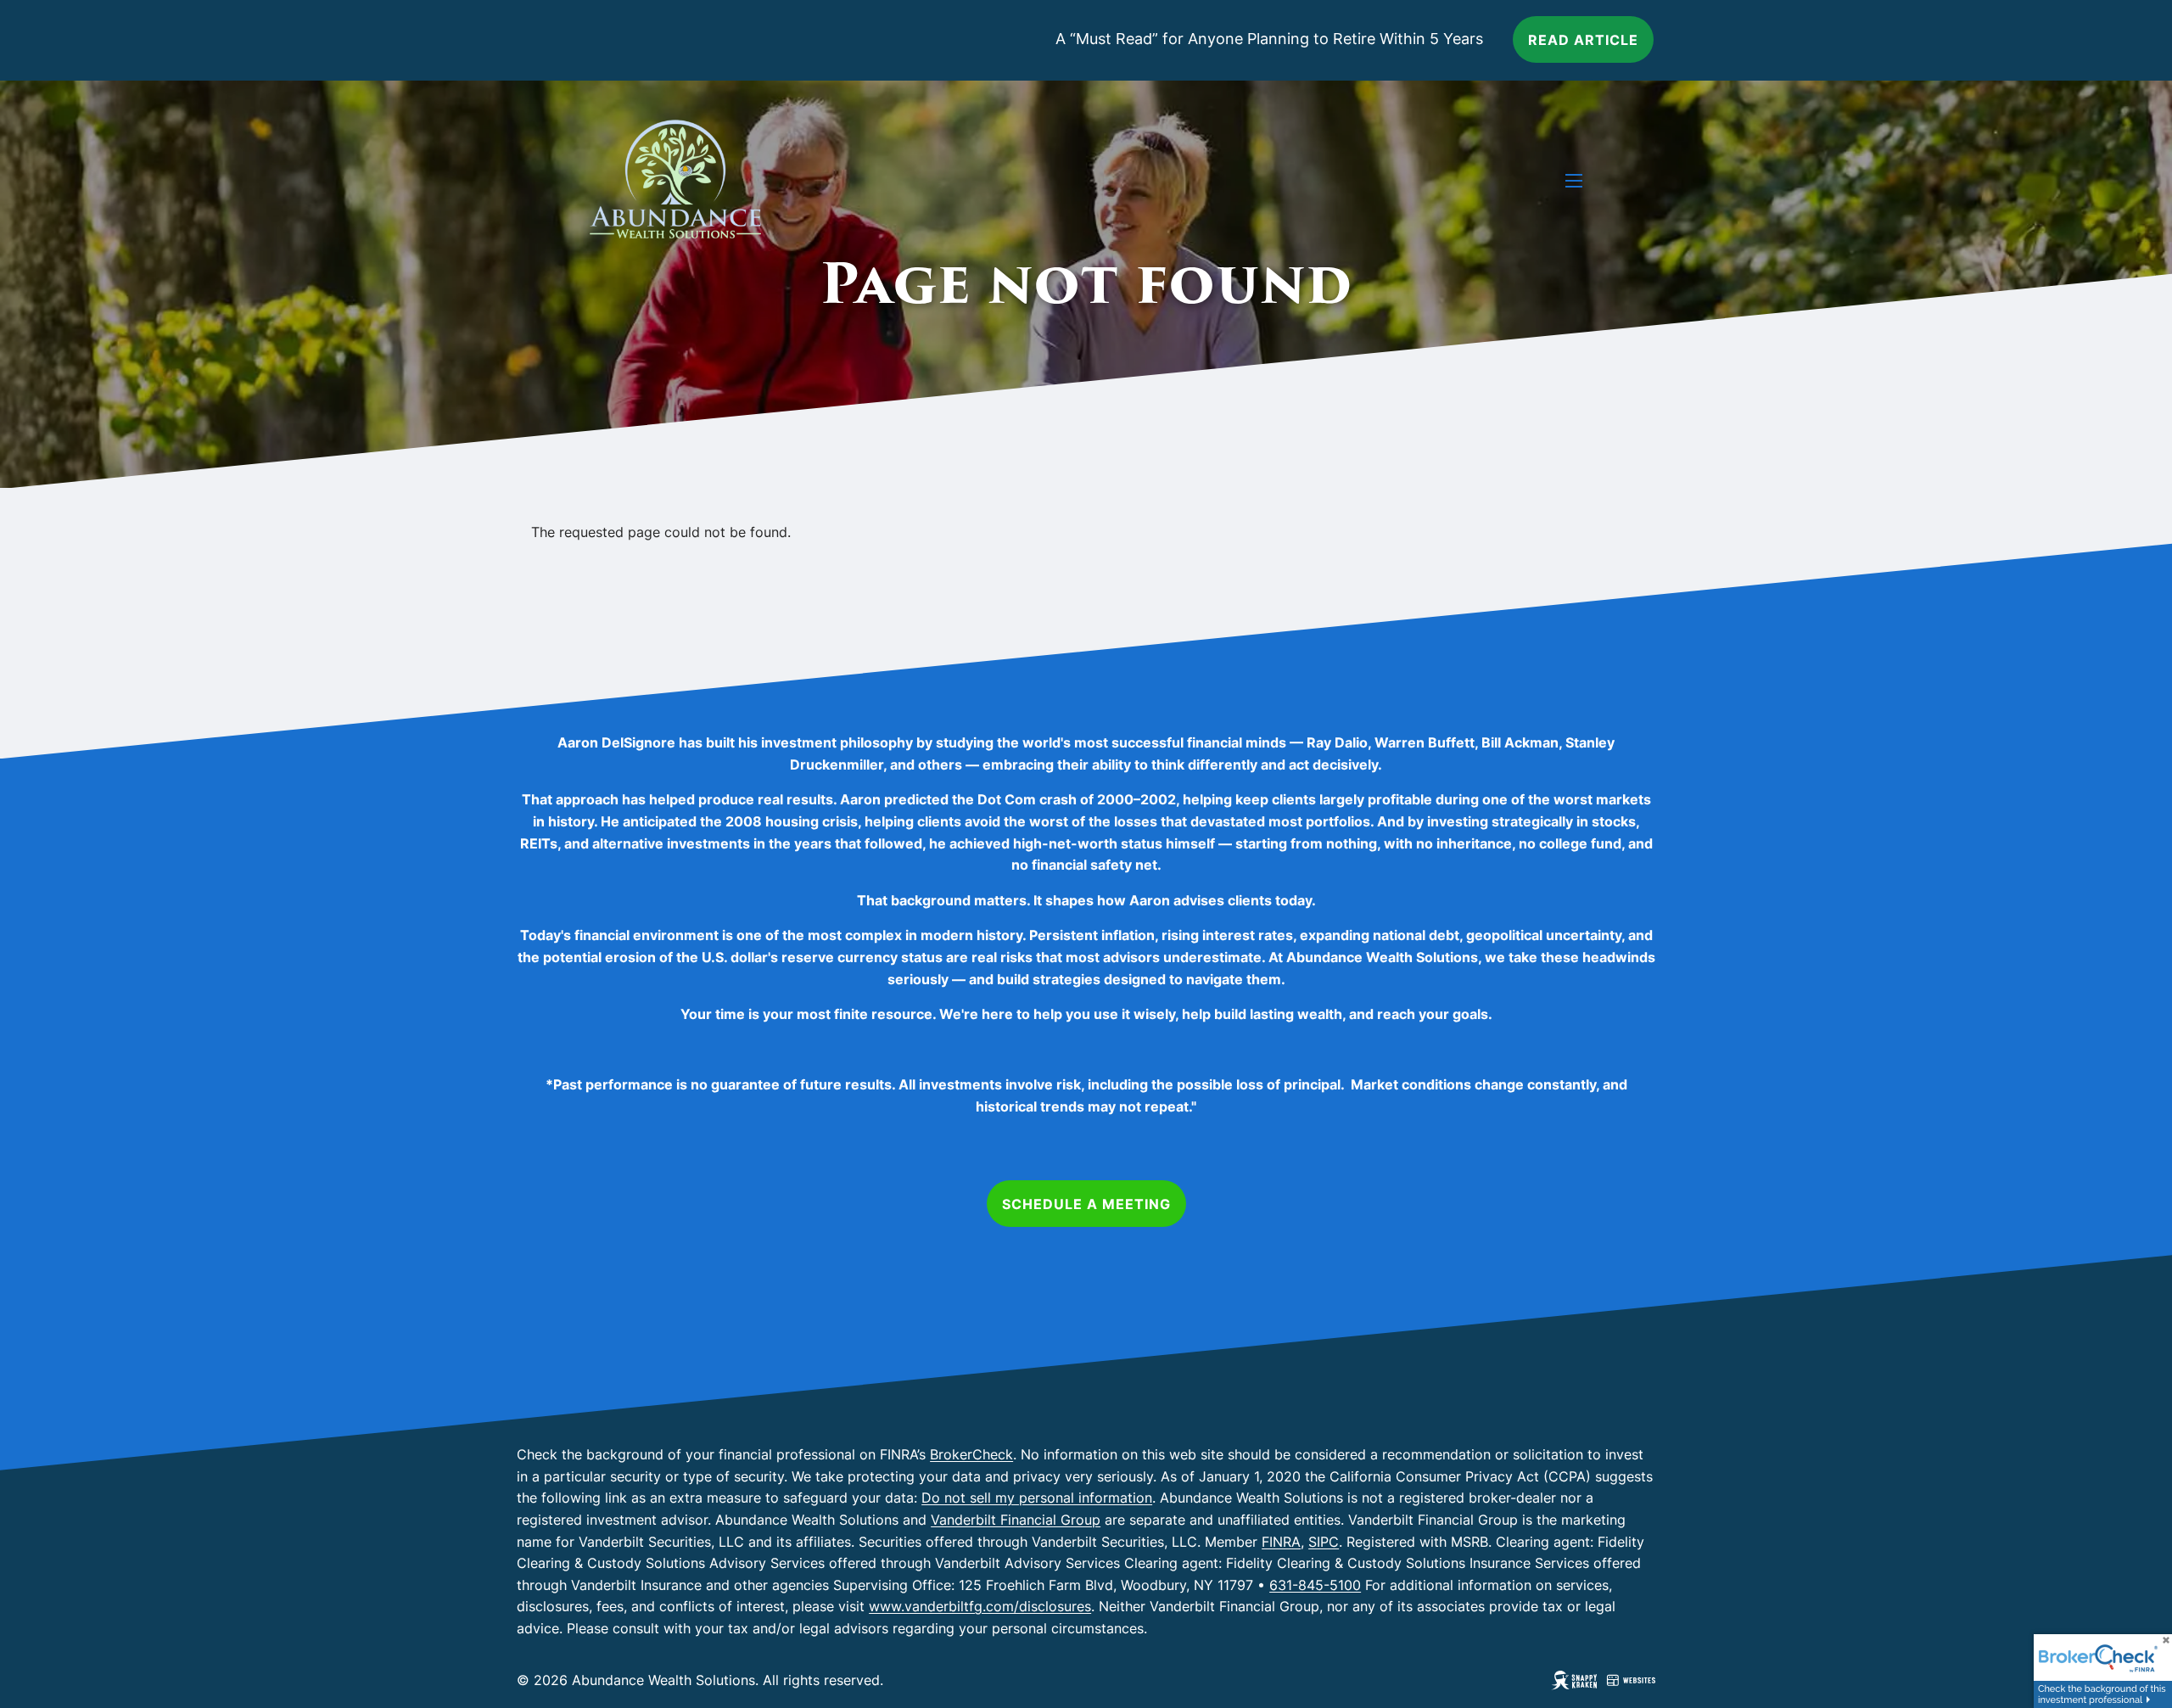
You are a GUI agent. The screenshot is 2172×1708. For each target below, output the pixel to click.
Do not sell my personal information (1037, 1498)
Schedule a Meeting (1086, 1204)
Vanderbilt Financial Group (1016, 1520)
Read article (1583, 40)
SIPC (1324, 1542)
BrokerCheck (971, 1454)
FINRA (1281, 1542)
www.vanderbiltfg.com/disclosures (980, 1606)
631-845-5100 (1315, 1585)
